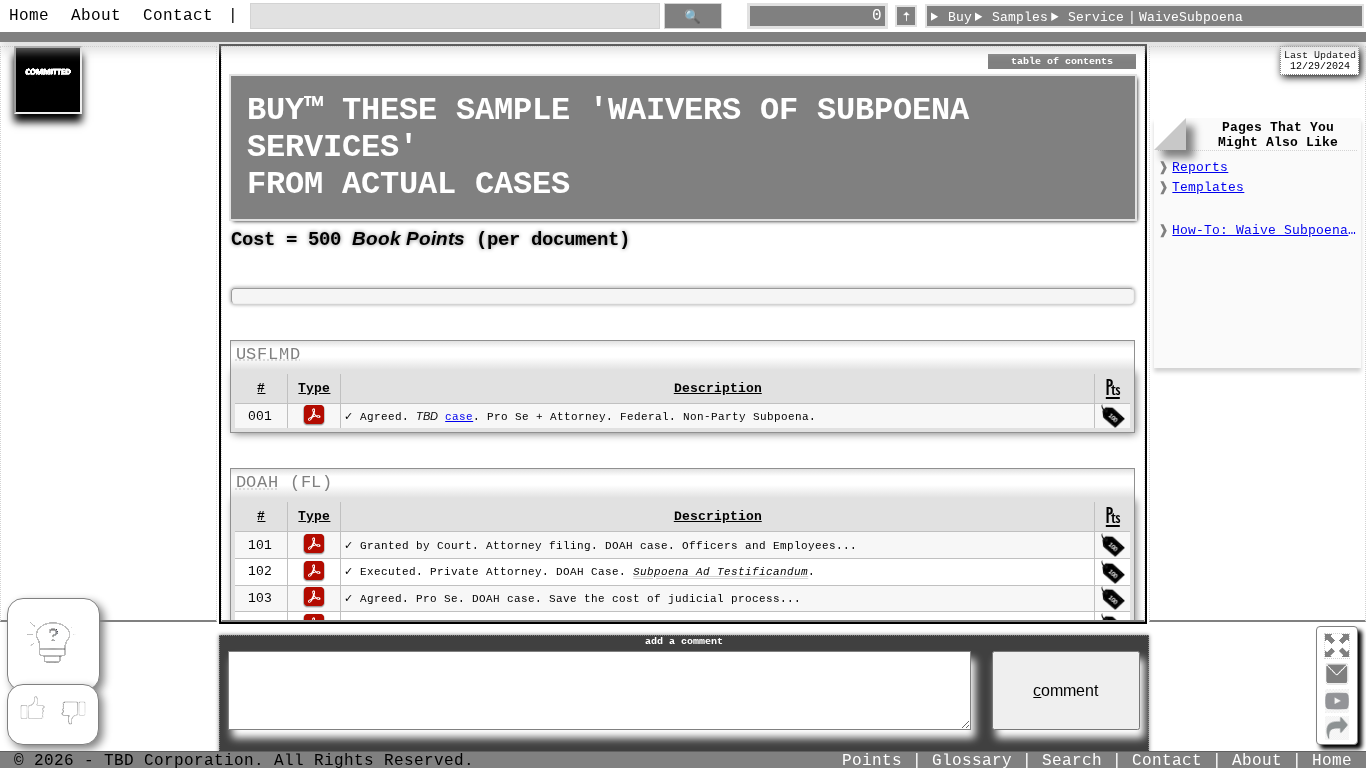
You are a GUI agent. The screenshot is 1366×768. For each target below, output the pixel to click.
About (96, 16)
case (459, 417)
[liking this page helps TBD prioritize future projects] (32, 709)
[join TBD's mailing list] (1337, 736)
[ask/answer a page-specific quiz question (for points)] (53, 645)
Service (1096, 17)
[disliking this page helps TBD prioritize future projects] (74, 709)
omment (1065, 690)
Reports (1200, 167)
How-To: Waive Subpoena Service (1264, 230)
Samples (1020, 17)
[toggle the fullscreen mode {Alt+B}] (1337, 644)
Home (29, 16)
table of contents (1062, 61)
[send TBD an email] (1337, 682)
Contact (178, 16)
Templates (1208, 187)
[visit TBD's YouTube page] (1337, 709)
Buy (960, 17)
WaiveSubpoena (1191, 17)
